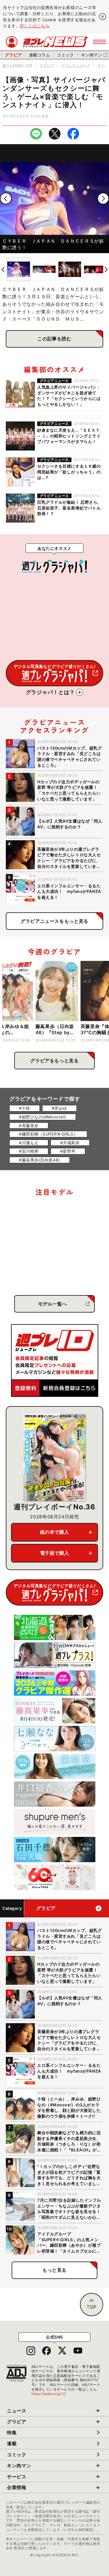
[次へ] (103, 199)
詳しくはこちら (35, 26)
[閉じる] (103, 17)
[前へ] (6, 199)
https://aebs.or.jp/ (49, 2394)
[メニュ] (100, 42)
